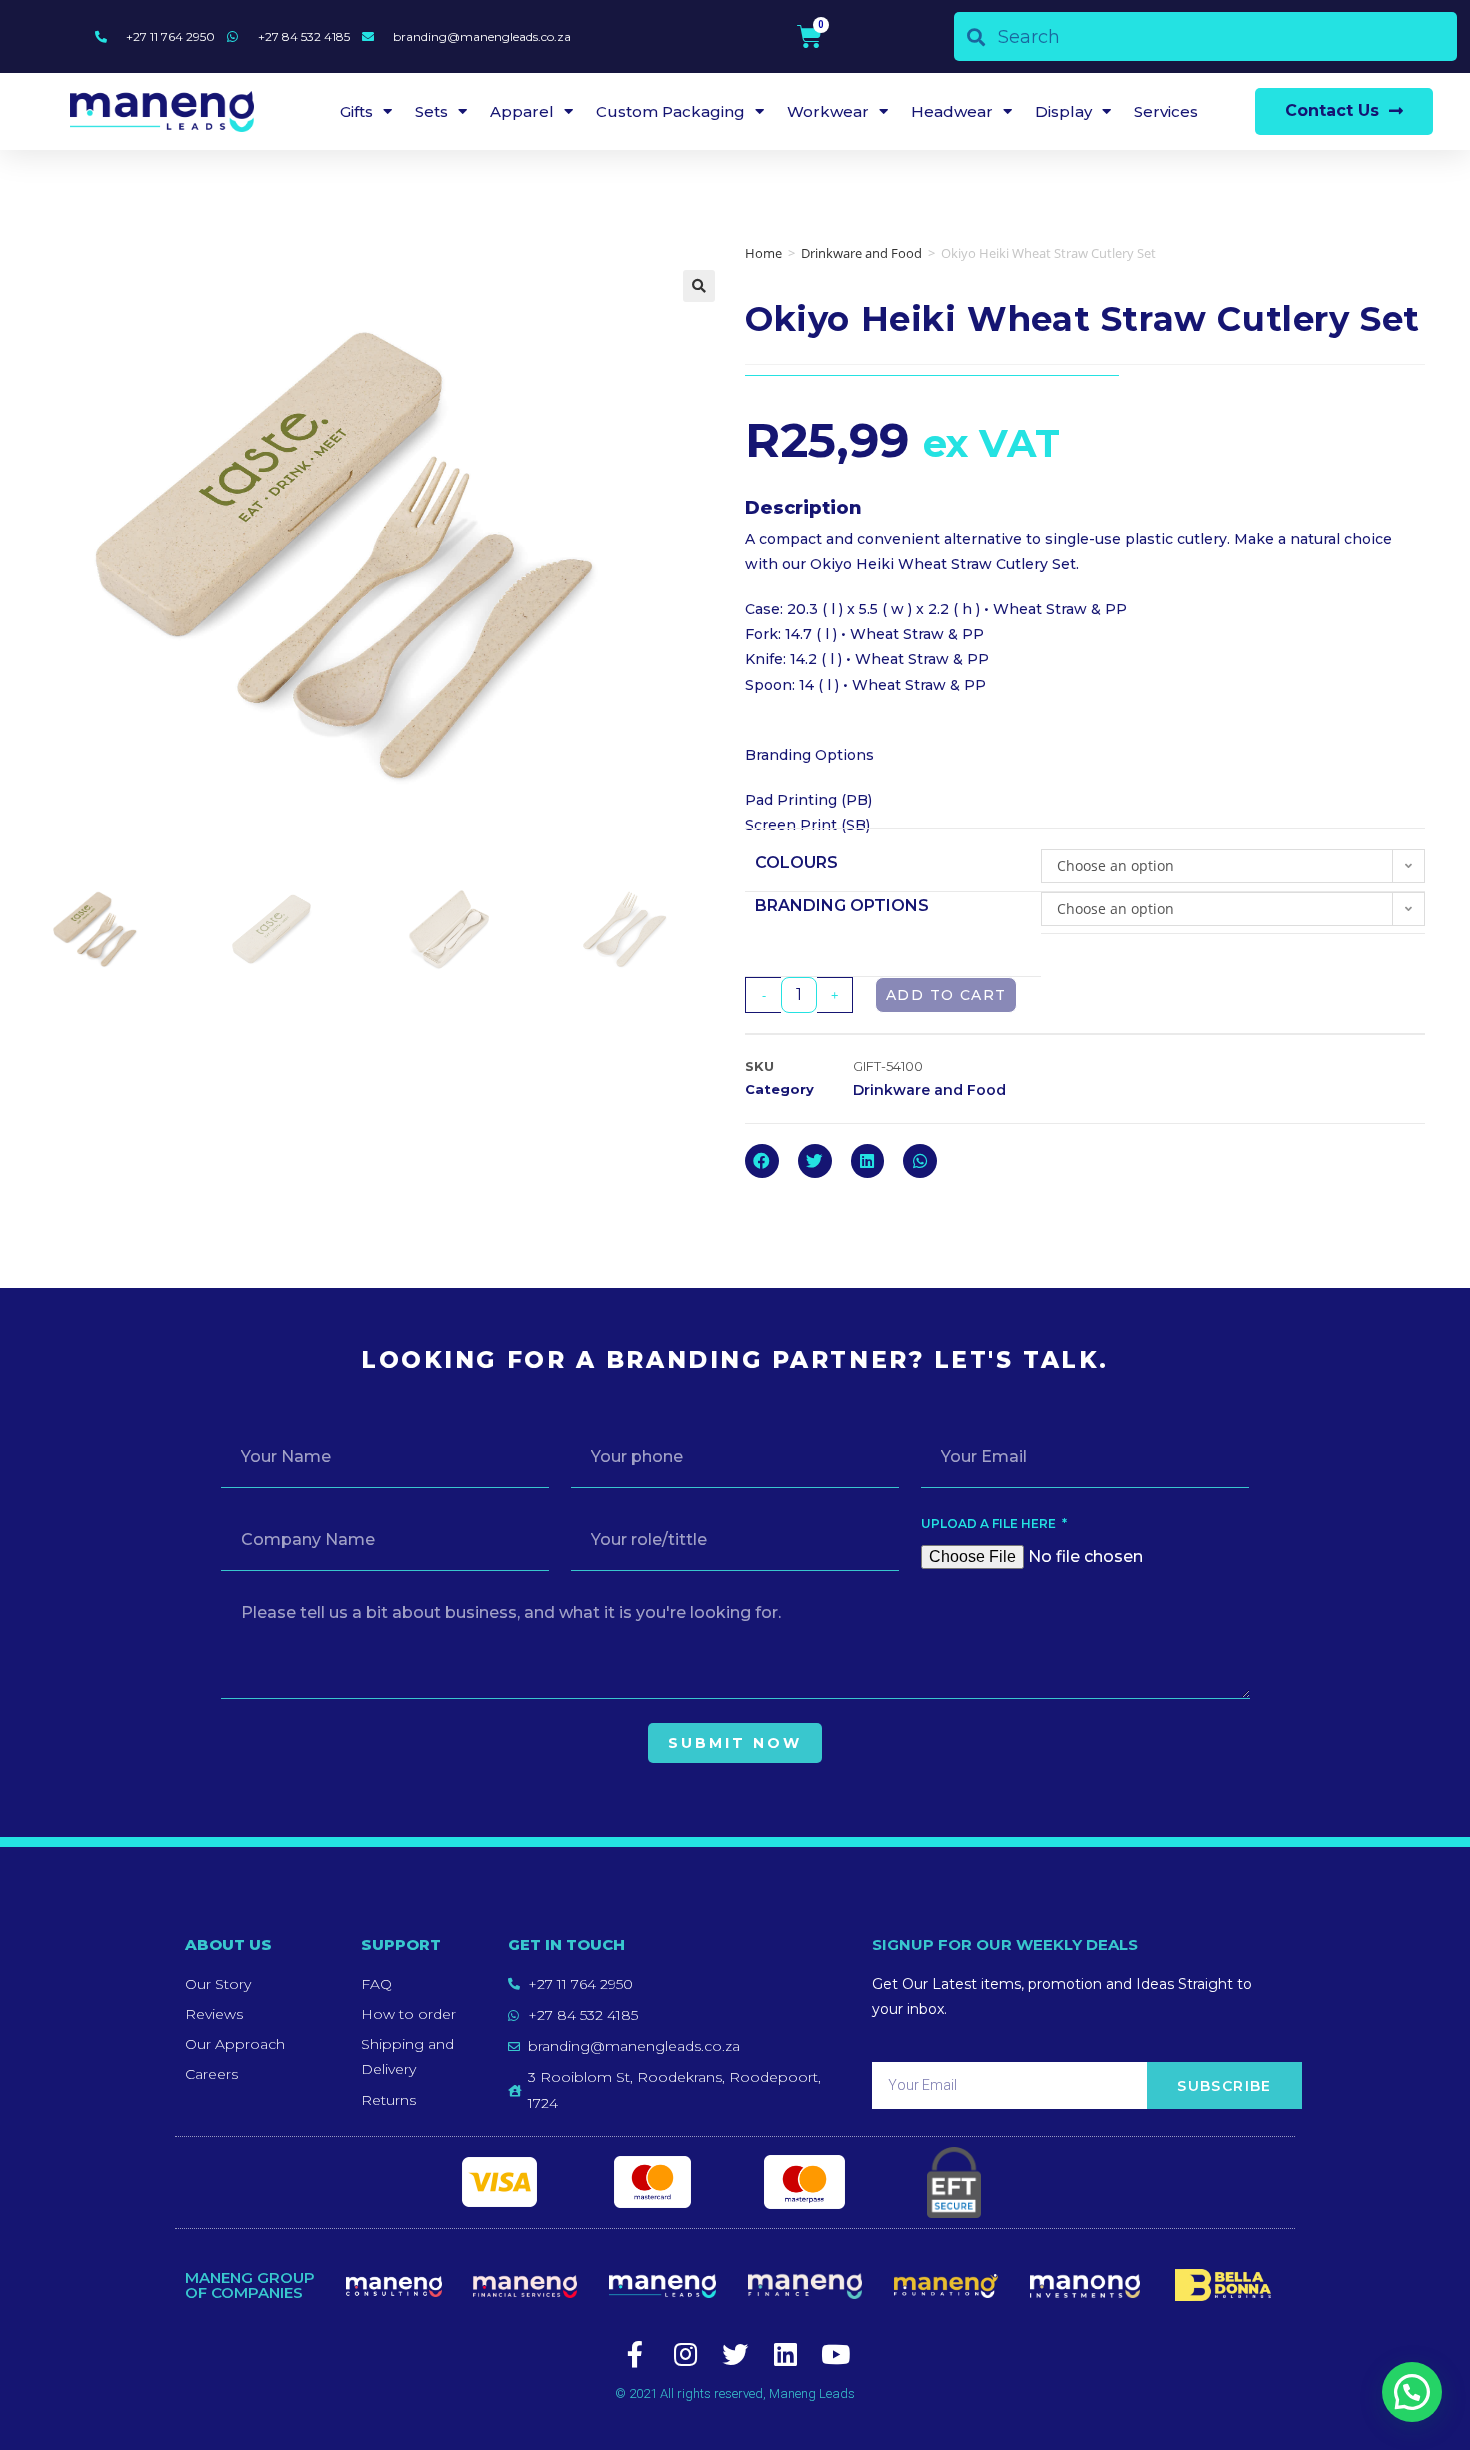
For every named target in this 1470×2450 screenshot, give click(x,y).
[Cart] (809, 36)
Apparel (522, 111)
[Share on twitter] (815, 1161)
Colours (796, 862)
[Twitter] (735, 2354)
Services (1166, 111)
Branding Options (842, 905)
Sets (431, 111)
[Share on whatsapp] (920, 1161)
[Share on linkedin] (868, 1161)
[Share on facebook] (762, 1161)
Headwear (952, 111)
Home (763, 253)
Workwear (828, 111)
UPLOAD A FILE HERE (990, 1523)
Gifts (356, 111)
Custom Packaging (670, 111)
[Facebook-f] (635, 2354)
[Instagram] (685, 2354)
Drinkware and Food (861, 253)
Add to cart (946, 995)
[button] (1344, 111)
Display (1063, 111)
